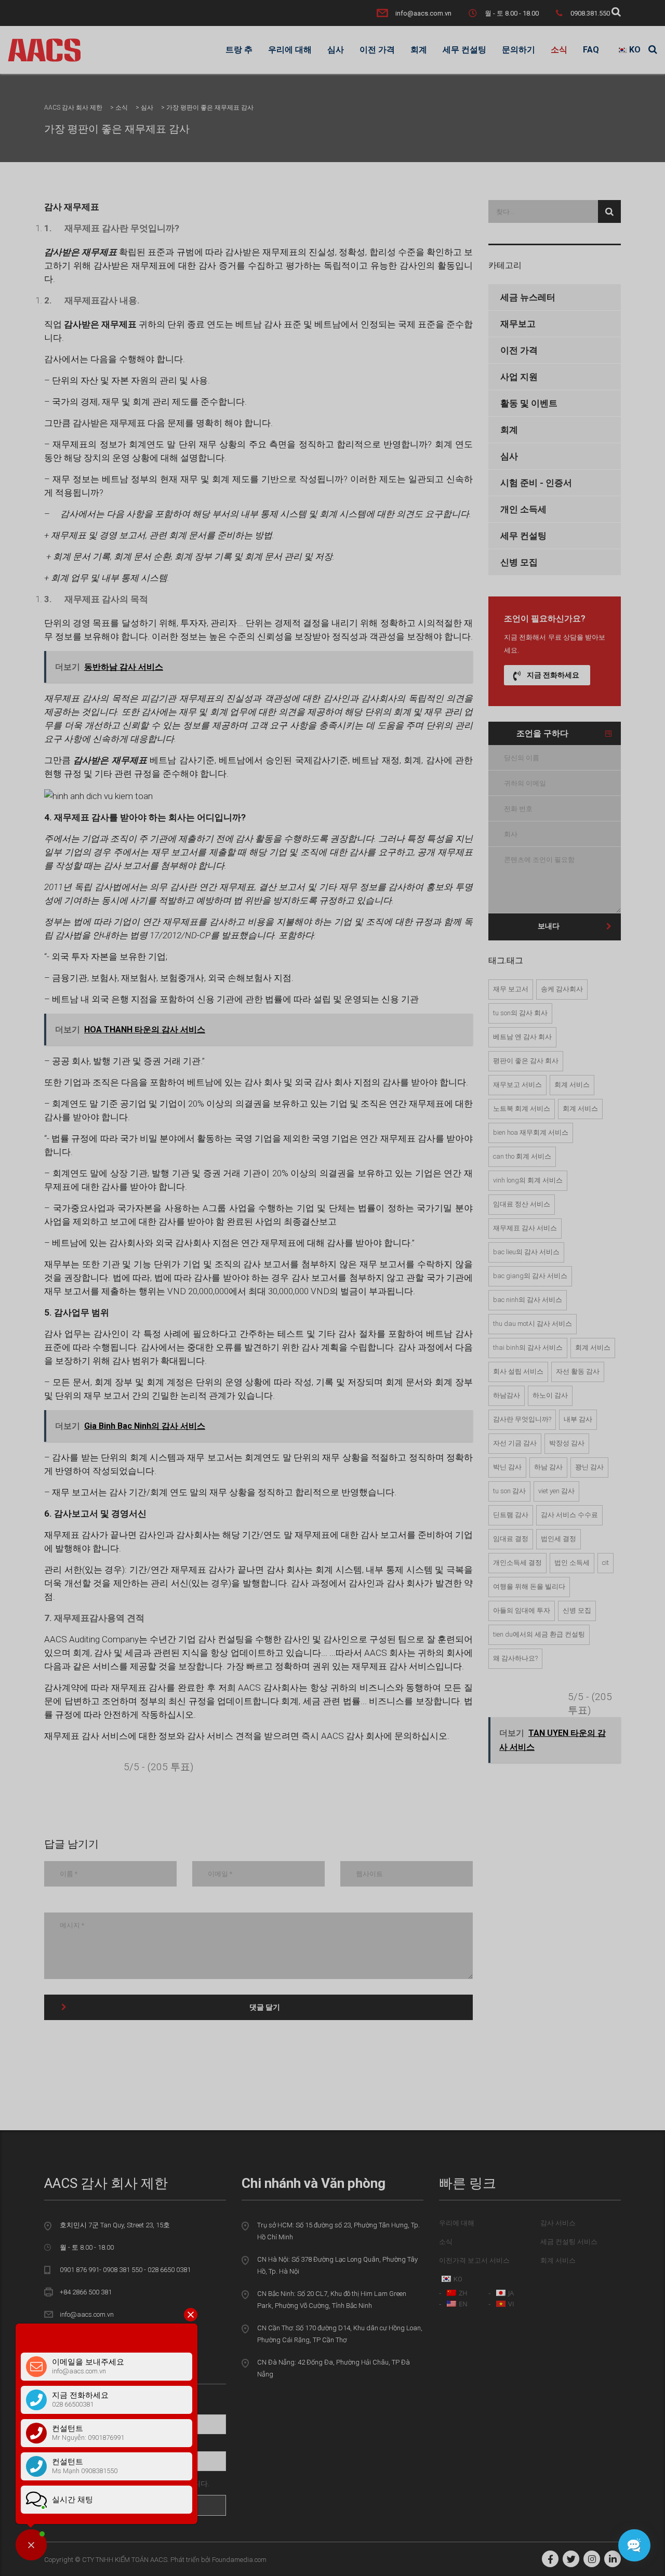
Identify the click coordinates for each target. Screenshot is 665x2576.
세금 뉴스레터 (528, 297)
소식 (559, 50)
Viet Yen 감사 (556, 1491)
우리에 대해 (290, 50)
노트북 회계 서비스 (522, 1108)
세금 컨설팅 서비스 (569, 2242)
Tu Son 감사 (509, 1491)
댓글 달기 (265, 2007)
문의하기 (518, 50)
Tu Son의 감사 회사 (520, 1013)
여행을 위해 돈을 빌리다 (529, 1586)
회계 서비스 (572, 1085)
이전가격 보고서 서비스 (474, 2260)
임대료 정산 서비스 (522, 1204)
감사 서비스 (558, 2223)
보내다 (549, 926)
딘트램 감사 (511, 1515)
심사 (336, 50)
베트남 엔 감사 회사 (522, 1037)
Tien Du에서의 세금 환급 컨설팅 (539, 1634)
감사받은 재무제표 (109, 423)
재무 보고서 (511, 989)
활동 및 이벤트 (529, 403)
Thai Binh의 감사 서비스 (528, 1347)
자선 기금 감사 (515, 1443)
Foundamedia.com (239, 2560)
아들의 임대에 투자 (522, 1610)
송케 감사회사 (562, 989)
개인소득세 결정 (517, 1563)
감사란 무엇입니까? (522, 1419)
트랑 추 (239, 50)
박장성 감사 (567, 1443)
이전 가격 (377, 50)
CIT (606, 1563)
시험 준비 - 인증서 (536, 483)
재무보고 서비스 (517, 1085)
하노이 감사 (550, 1395)
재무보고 (518, 324)
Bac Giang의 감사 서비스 (530, 1276)
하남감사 (507, 1395)
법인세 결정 (558, 1539)
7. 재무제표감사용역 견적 (94, 1618)
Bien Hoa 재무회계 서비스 (531, 1132)
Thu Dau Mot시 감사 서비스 (533, 1324)
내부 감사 (578, 1419)
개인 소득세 (523, 509)
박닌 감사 (507, 1467)
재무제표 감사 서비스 (525, 1228)
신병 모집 (519, 562)
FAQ (591, 50)
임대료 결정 (511, 1539)
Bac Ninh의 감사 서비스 (528, 1300)
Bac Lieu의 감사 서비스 (526, 1252)
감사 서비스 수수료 (569, 1515)
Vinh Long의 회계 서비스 (528, 1180)
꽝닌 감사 (589, 1467)
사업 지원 (519, 377)
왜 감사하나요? (515, 1658)
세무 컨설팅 (464, 50)
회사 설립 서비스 (518, 1371)
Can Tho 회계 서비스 (522, 1156)
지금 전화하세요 (553, 675)
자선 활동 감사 (578, 1371)
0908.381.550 (590, 13)
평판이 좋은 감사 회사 (526, 1061)
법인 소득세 (572, 1563)
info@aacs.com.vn (423, 13)
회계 (419, 50)
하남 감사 (548, 1467)
